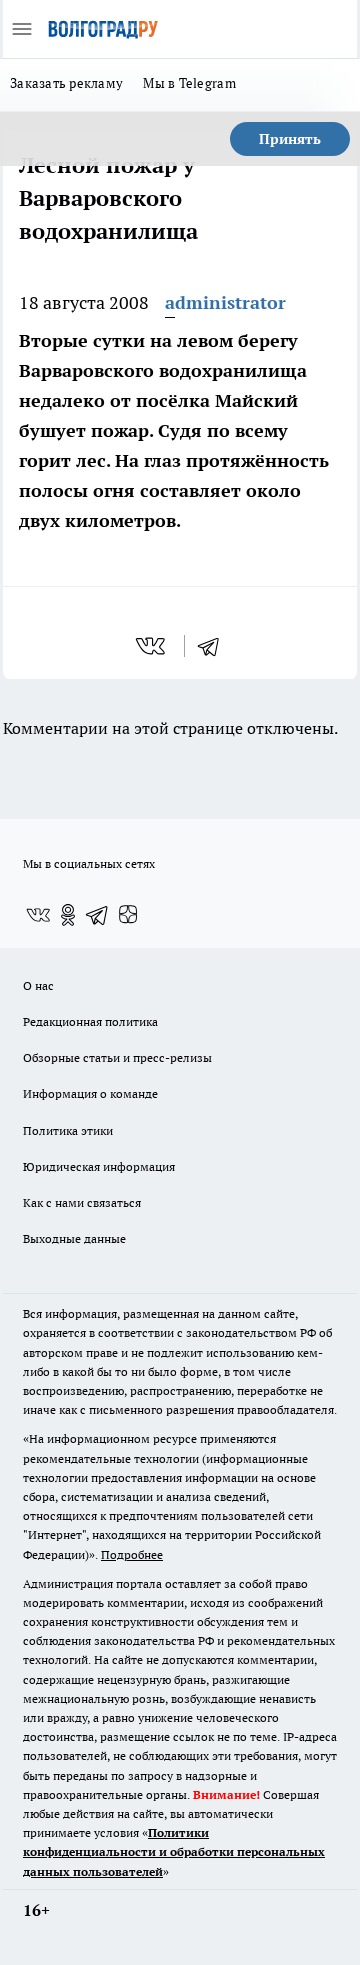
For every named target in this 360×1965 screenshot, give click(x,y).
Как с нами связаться (82, 1202)
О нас (38, 985)
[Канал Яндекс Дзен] (128, 915)
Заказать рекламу (66, 83)
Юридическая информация (99, 1166)
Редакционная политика (90, 1021)
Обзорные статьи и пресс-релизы (117, 1057)
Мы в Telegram (189, 83)
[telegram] (215, 646)
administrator (225, 302)
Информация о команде (90, 1093)
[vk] (152, 646)
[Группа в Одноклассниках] (68, 915)
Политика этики (68, 1130)
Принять (290, 139)
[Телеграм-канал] (98, 915)
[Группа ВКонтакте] (38, 915)
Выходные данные (74, 1238)
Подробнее (132, 1554)
